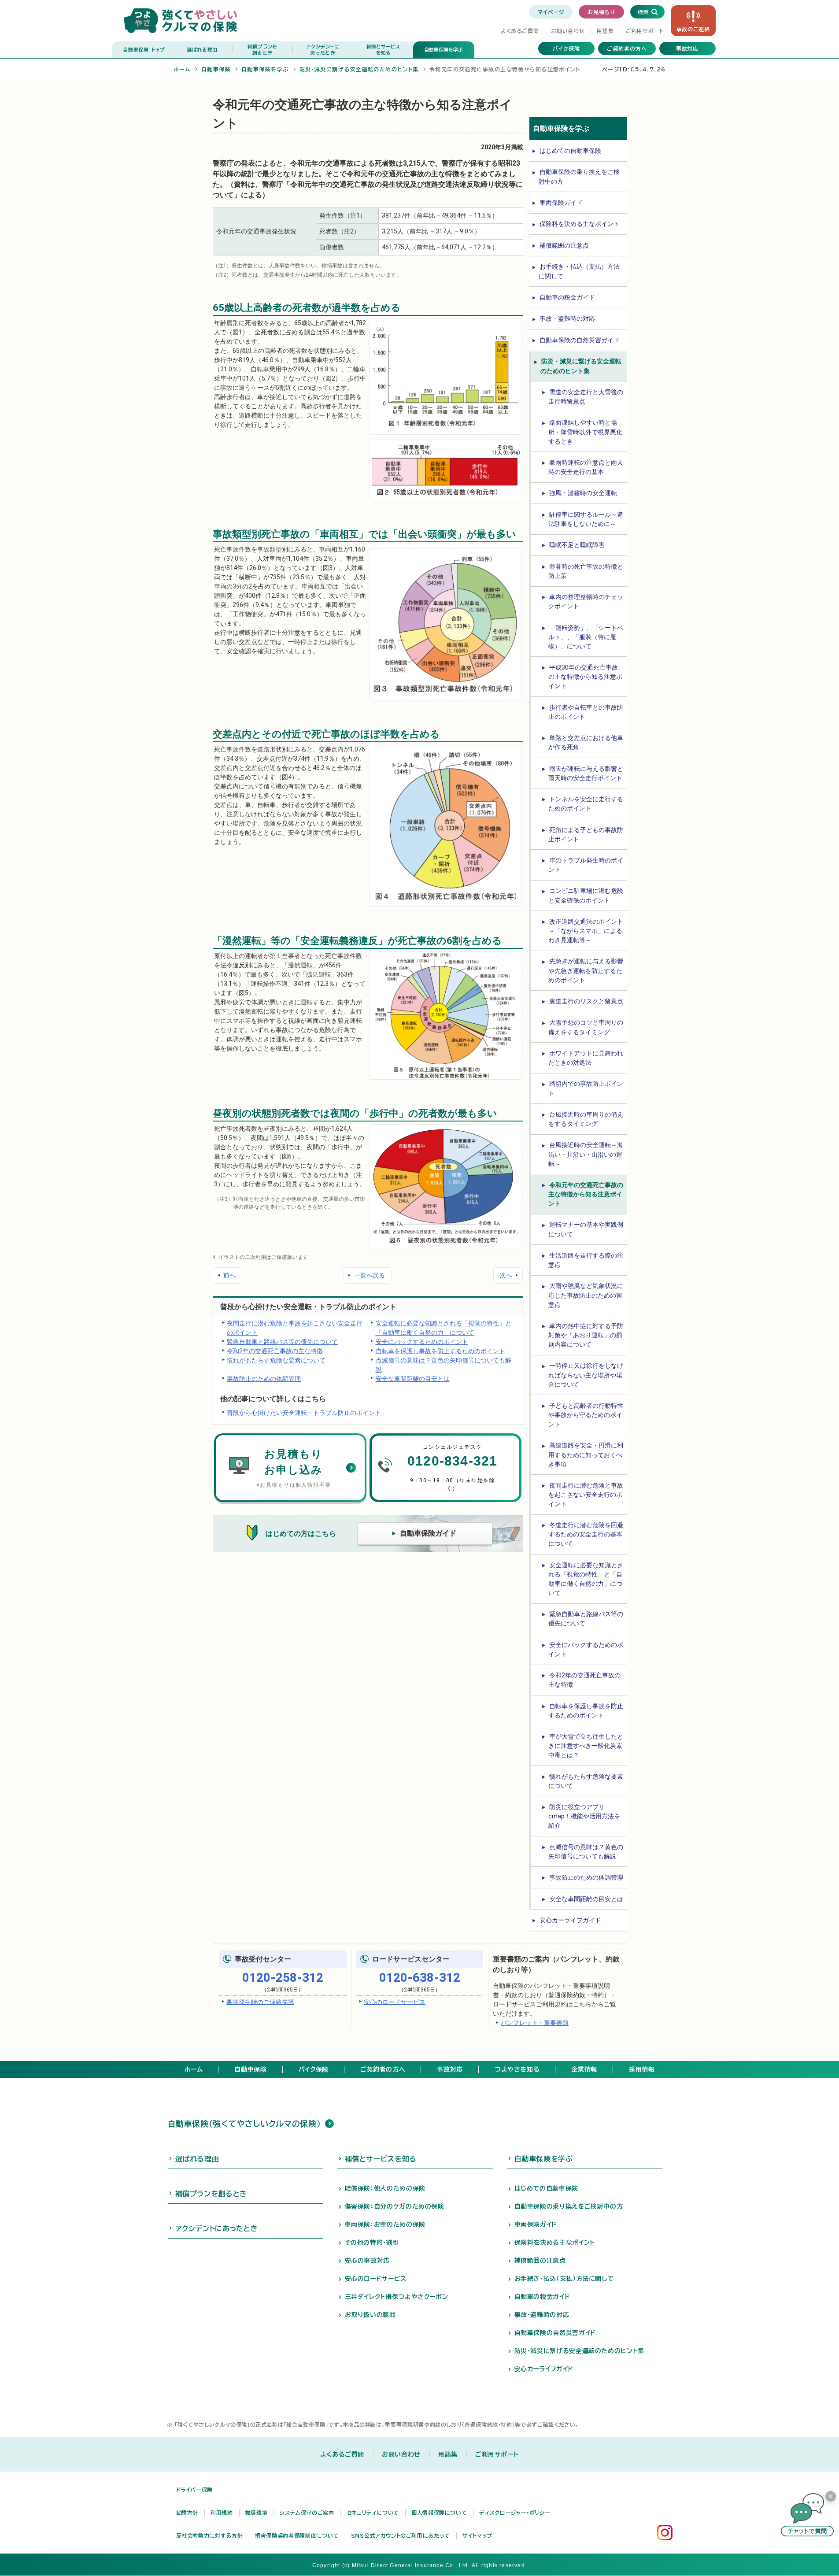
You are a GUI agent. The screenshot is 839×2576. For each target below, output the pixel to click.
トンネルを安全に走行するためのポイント (586, 804)
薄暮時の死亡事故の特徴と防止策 (586, 571)
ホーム (182, 69)
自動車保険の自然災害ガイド (580, 340)
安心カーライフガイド (570, 1920)
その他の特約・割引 (372, 2243)
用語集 (605, 31)
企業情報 (584, 2069)
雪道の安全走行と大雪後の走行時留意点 (586, 397)
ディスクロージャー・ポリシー (515, 2513)
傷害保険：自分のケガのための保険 (395, 2206)
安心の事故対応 (367, 2261)
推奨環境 (257, 2513)
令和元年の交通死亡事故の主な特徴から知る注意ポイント (586, 1194)
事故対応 (687, 48)
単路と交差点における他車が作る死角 (586, 742)
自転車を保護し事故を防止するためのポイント (440, 1351)
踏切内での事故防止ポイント (586, 1088)
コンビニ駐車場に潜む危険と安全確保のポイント (586, 895)
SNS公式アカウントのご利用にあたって (401, 2535)
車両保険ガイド (561, 203)
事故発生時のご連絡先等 (260, 2002)
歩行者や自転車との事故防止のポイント (586, 712)
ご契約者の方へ (627, 48)
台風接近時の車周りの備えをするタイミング (586, 1119)
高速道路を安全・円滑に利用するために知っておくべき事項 (586, 1455)
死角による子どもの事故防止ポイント (586, 835)
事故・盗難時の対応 (567, 318)
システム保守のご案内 (307, 2513)
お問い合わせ (568, 31)
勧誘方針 (187, 2513)
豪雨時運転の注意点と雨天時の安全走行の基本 (586, 467)
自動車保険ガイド (428, 1533)
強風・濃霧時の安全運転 (583, 493)
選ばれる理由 (202, 50)
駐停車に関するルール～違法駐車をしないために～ (586, 519)
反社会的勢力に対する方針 (210, 2535)
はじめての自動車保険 (570, 151)
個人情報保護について (439, 2513)
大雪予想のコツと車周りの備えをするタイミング (586, 1027)
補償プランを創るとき (211, 2194)
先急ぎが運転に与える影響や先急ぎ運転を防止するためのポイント (586, 970)
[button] (807, 2515)
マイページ (551, 12)
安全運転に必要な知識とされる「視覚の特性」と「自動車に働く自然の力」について (444, 1328)
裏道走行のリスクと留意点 (586, 1001)
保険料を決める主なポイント (580, 224)
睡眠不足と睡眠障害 (577, 545)
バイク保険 (566, 48)
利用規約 (222, 2513)
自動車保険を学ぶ (444, 50)
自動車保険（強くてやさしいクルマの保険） (244, 2124)
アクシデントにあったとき (217, 2228)
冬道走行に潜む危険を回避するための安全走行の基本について (586, 1534)
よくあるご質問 (520, 31)
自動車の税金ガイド (567, 297)
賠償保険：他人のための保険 (385, 2188)
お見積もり (601, 12)
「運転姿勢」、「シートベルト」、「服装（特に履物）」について (586, 637)
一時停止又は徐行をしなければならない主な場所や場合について (586, 1375)
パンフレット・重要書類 (535, 2023)
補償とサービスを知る (381, 2159)
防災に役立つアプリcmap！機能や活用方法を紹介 (584, 1816)
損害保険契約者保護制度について (297, 2535)
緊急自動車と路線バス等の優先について (282, 1342)
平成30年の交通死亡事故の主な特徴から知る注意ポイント (585, 677)
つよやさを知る (517, 2069)
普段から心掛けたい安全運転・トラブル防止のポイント (304, 1412)
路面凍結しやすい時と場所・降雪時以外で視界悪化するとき (585, 432)
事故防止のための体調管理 (264, 1379)
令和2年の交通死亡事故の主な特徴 (275, 1351)
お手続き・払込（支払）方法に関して (579, 271)
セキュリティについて (373, 2513)
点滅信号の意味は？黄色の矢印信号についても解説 (444, 1365)
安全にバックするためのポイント (422, 1342)
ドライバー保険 (194, 2490)
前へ (229, 1275)
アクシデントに (323, 50)
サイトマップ (477, 2535)
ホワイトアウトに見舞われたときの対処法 (586, 1058)
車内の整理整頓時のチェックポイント (586, 601)
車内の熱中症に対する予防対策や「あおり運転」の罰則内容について (586, 1335)
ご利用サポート (645, 31)
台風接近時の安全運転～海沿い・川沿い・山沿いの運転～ (586, 1154)
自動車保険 (144, 50)
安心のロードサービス (395, 2002)
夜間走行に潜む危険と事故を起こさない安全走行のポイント (295, 1328)
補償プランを (262, 50)
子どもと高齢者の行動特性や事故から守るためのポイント (586, 1415)
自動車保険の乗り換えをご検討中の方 (579, 176)
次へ (506, 1275)
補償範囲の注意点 (564, 245)
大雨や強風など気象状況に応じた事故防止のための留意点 (586, 1295)
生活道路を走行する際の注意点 (586, 1260)
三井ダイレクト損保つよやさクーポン (397, 2297)
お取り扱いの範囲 (370, 2315)
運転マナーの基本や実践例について (586, 1229)
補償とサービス (383, 50)
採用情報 (642, 2069)
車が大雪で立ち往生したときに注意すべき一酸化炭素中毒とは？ (586, 1746)
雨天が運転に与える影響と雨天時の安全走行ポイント (586, 773)
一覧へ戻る (370, 1275)
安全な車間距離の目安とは (413, 1379)
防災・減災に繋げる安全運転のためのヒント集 (359, 69)
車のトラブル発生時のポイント (586, 865)
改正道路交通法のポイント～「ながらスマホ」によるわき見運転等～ (586, 931)
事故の (693, 29)
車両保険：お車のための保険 (385, 2224)
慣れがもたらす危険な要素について (276, 1360)
